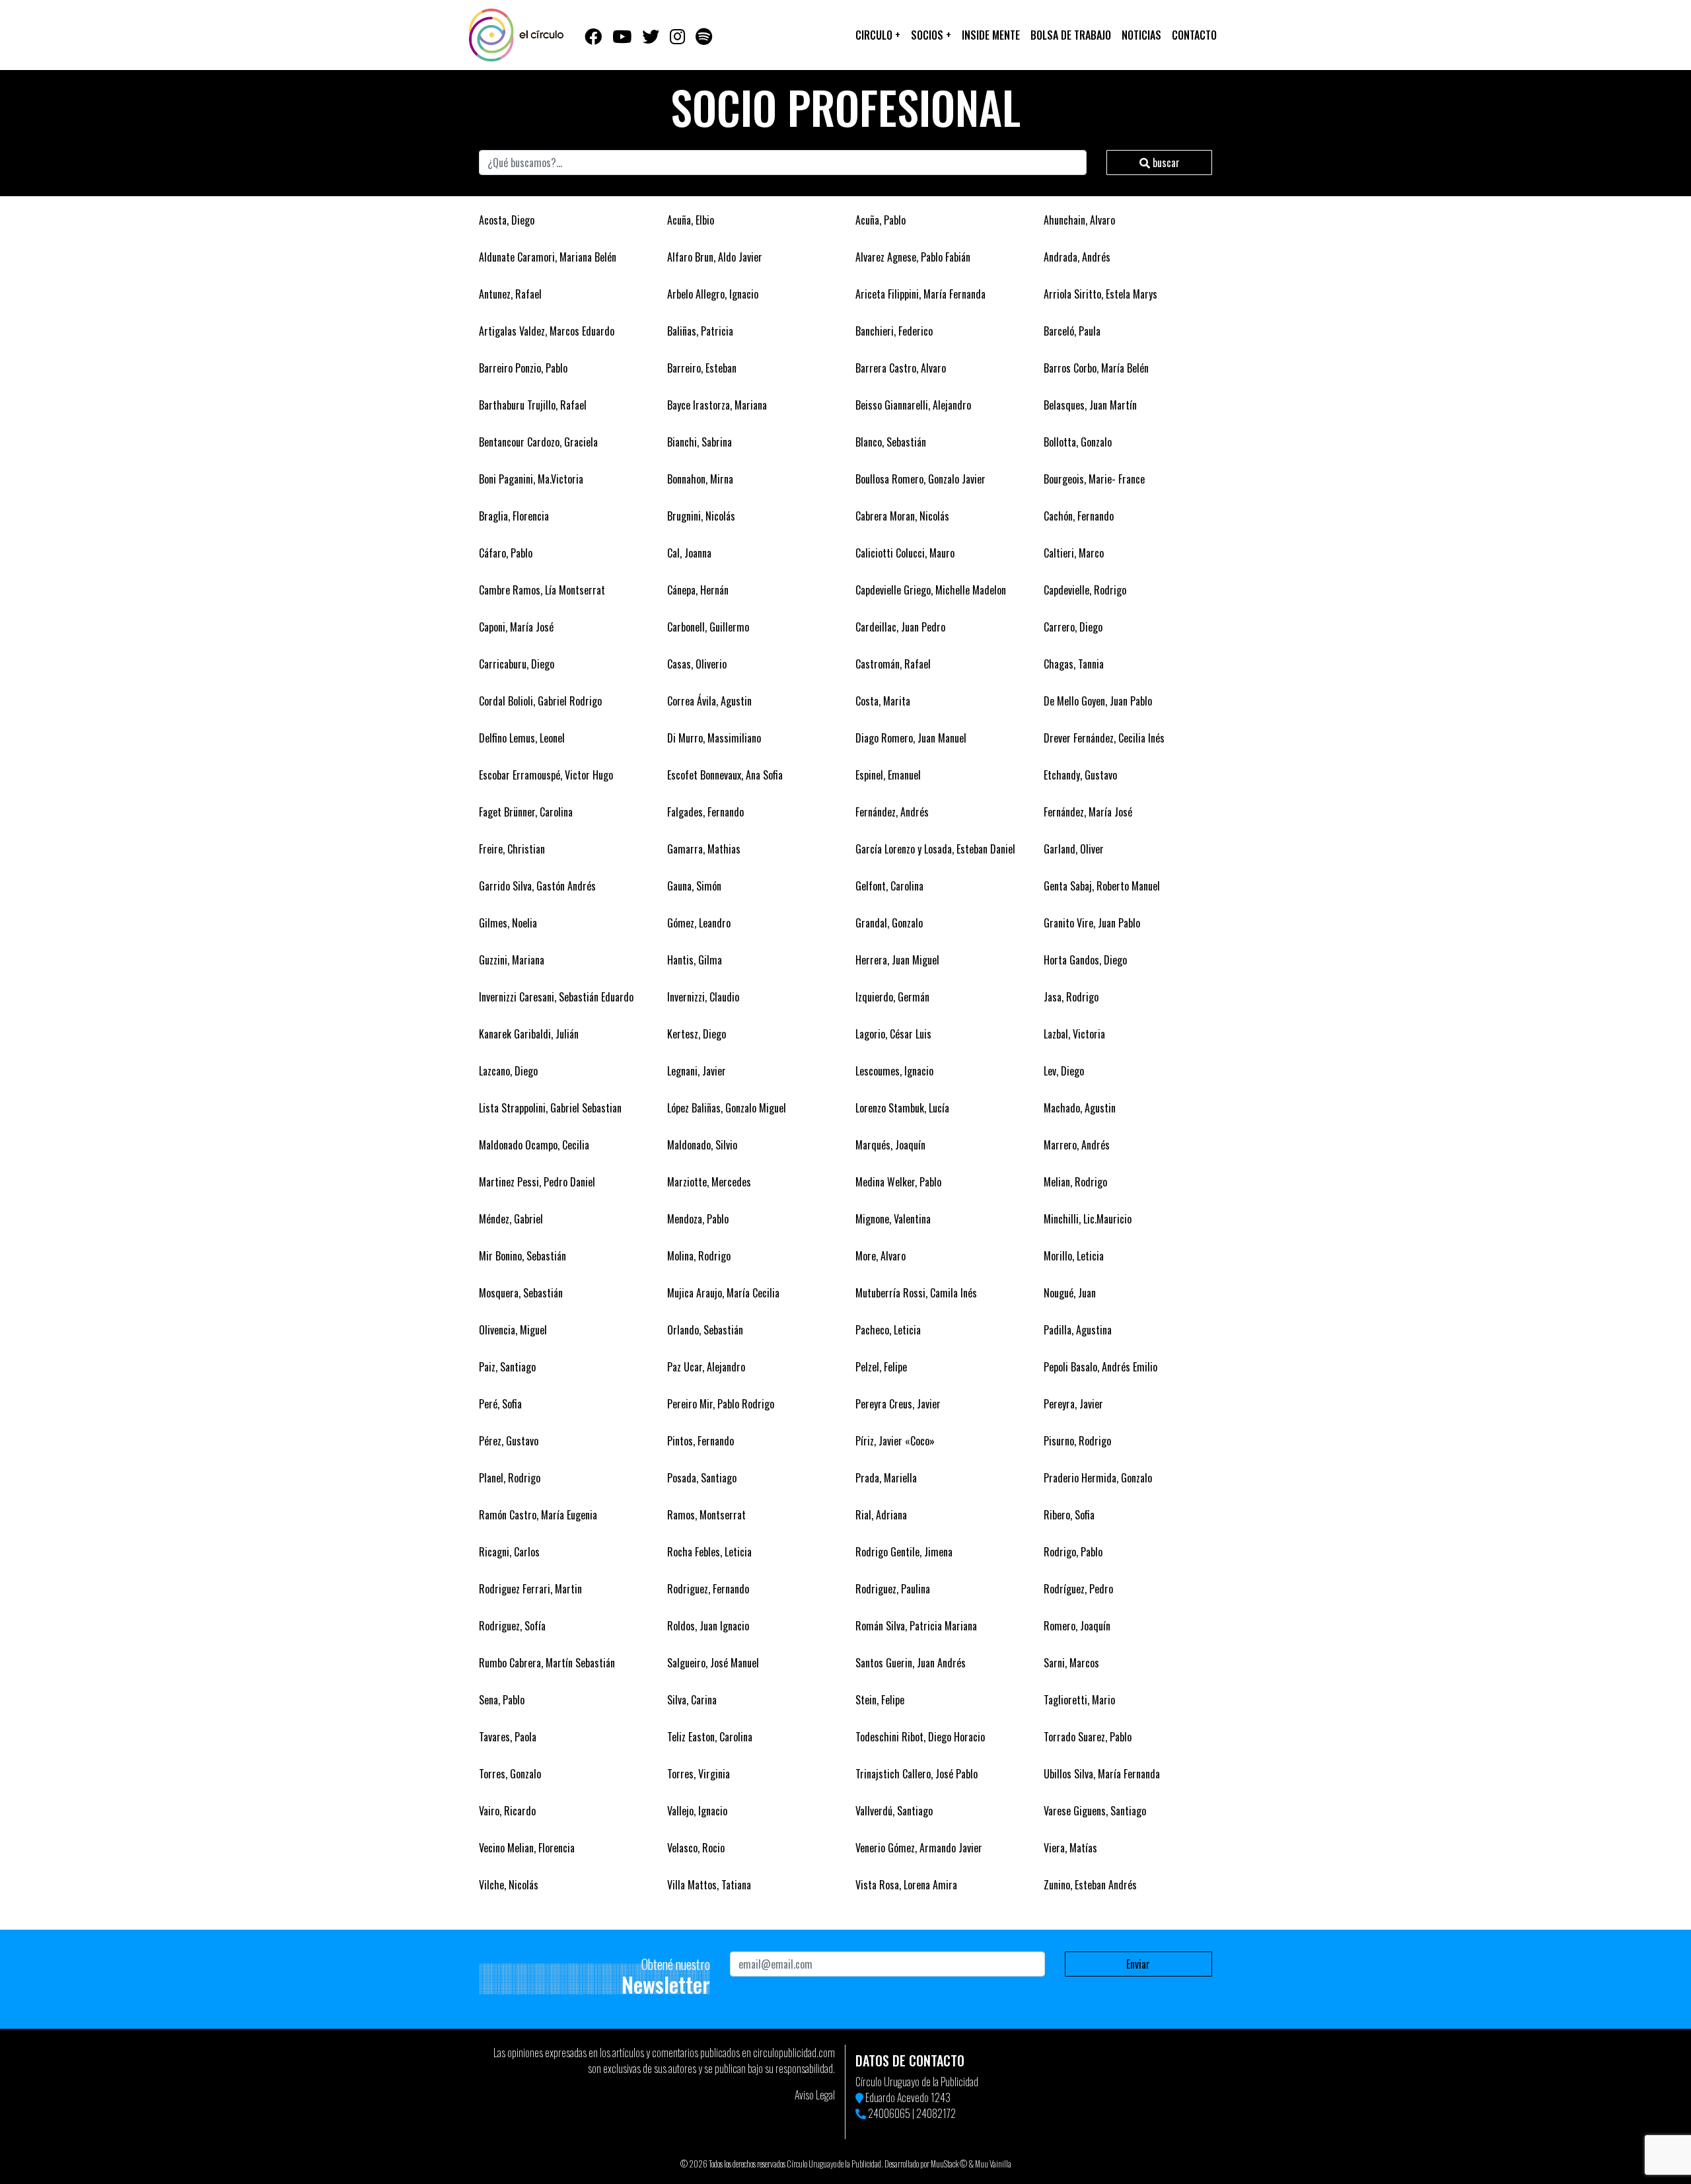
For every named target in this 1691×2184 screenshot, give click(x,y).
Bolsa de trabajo (1071, 35)
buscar (1165, 163)
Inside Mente (991, 35)
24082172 (936, 2113)
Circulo (878, 35)
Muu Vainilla (993, 2164)
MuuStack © (949, 2164)
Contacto (1194, 35)
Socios (931, 35)
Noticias (1141, 35)
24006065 (889, 2113)
